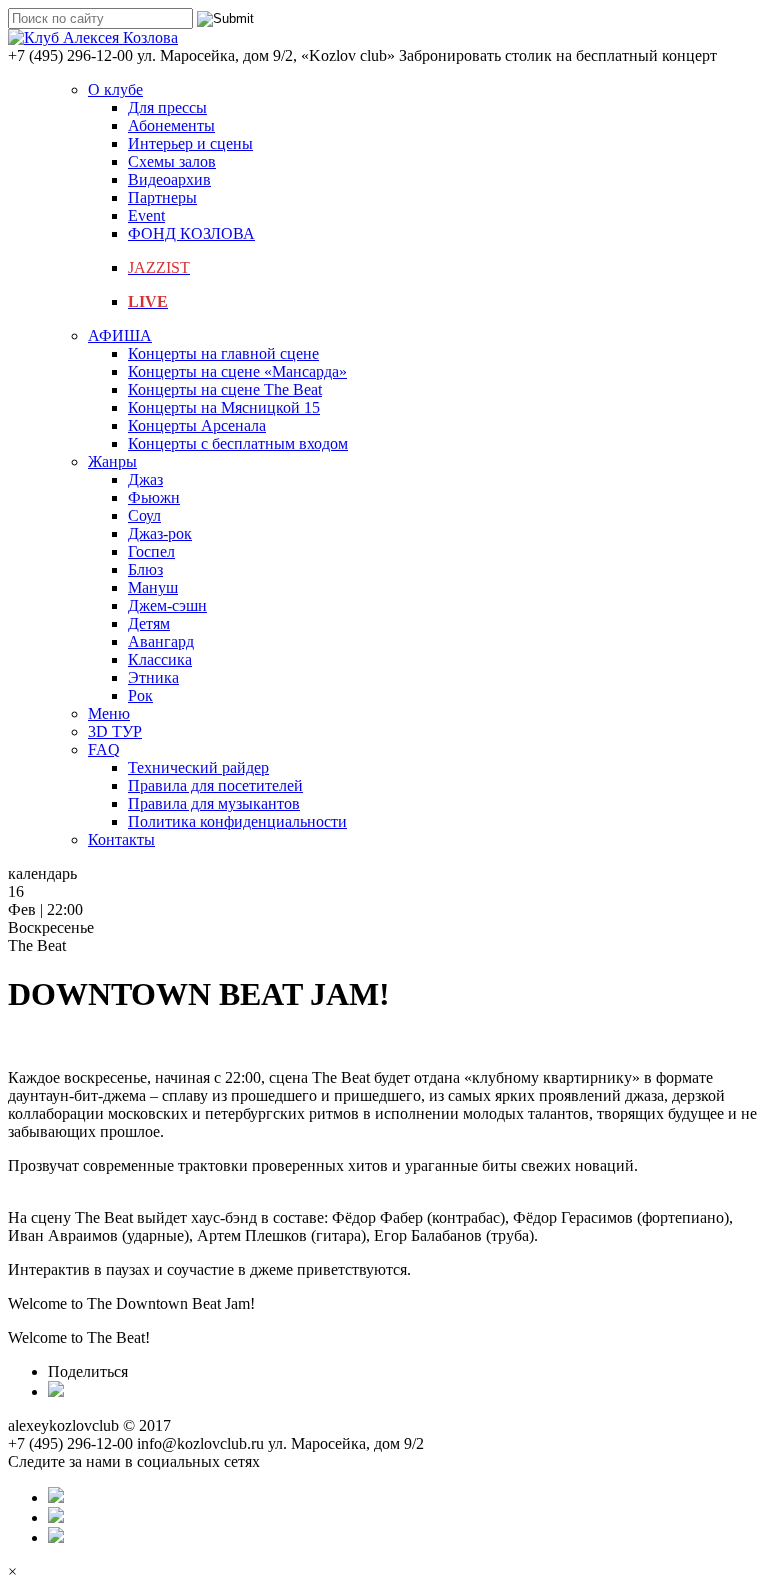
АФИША (120, 335)
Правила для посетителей (215, 785)
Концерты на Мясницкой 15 (224, 407)
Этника (153, 677)
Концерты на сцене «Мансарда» (237, 371)
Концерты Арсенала (197, 425)
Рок (140, 695)
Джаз (145, 479)
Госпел (151, 551)
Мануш (153, 587)
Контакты (121, 839)
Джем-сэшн (167, 605)
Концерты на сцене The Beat (225, 389)
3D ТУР (115, 731)
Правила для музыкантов (214, 803)
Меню (109, 713)
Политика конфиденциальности (237, 821)
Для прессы (167, 107)
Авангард (161, 641)
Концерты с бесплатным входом (238, 443)
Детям (149, 623)
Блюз (145, 569)
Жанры (112, 461)
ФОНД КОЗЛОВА (191, 233)
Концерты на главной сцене (223, 353)
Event (146, 215)
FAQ (104, 749)
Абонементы (171, 125)
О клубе (115, 89)
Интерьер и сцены (190, 143)
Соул (144, 515)
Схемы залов (172, 161)
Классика (160, 659)
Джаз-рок (160, 533)
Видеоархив (169, 179)
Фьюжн (154, 497)
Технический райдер (198, 767)
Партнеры (162, 197)
